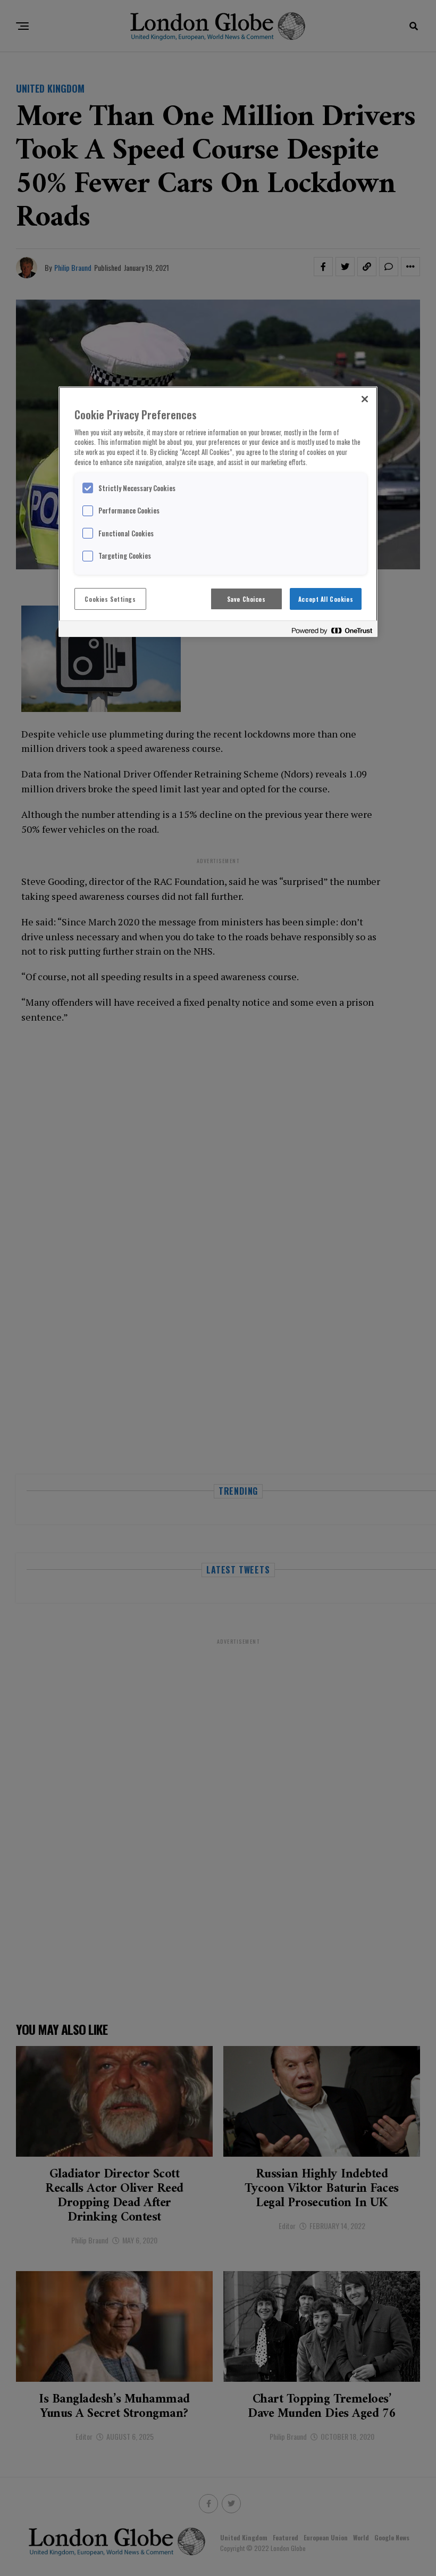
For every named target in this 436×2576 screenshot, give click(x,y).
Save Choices (246, 599)
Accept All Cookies (326, 599)
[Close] (365, 399)
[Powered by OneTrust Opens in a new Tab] (332, 630)
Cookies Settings (110, 599)
